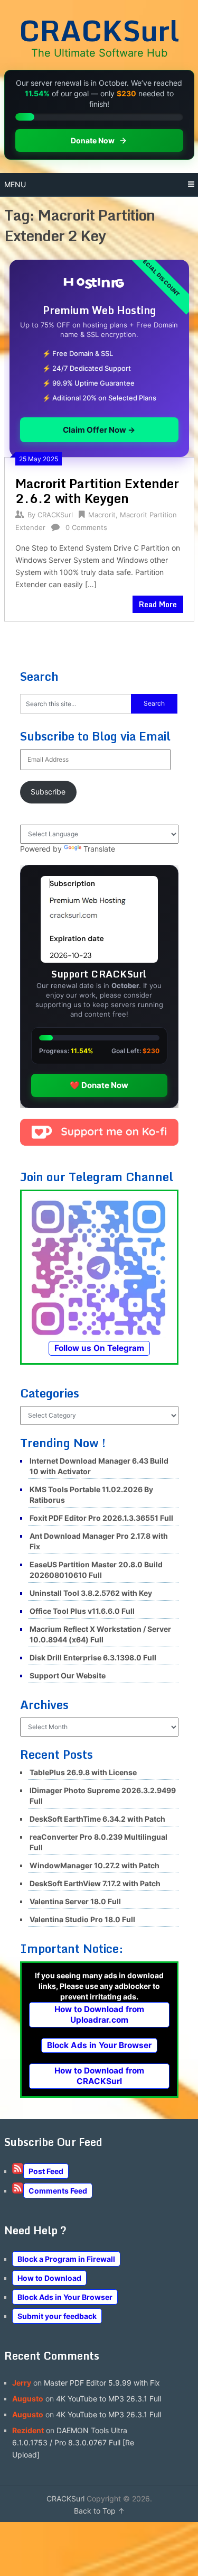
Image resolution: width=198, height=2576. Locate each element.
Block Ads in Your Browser (99, 2045)
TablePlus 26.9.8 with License (83, 1772)
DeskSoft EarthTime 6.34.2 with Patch (97, 1819)
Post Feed (46, 2171)
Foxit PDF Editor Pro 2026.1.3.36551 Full (101, 1518)
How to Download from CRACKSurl (99, 2076)
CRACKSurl (99, 30)
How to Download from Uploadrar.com (99, 2015)
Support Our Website (68, 1675)
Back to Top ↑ (99, 2511)
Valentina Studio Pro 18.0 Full (82, 1919)
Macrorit (102, 515)
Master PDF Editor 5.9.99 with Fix (102, 2383)
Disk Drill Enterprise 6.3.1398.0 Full (93, 1657)
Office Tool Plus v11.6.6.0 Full (82, 1611)
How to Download (49, 2278)
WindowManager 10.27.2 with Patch (95, 1865)
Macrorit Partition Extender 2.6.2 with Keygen (97, 491)
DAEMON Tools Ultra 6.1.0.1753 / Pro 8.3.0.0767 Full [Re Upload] (73, 2442)
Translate (99, 849)
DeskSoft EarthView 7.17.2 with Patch (95, 1883)
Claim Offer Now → (99, 430)
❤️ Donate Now (99, 1085)
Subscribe (48, 792)
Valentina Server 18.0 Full (75, 1901)
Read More (158, 604)
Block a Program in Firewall (66, 2259)
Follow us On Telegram (99, 1348)
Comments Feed (58, 2191)
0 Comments (86, 527)
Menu (15, 184)
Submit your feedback (57, 2316)
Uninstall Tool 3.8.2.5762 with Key (91, 1593)
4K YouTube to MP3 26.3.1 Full (109, 2399)
